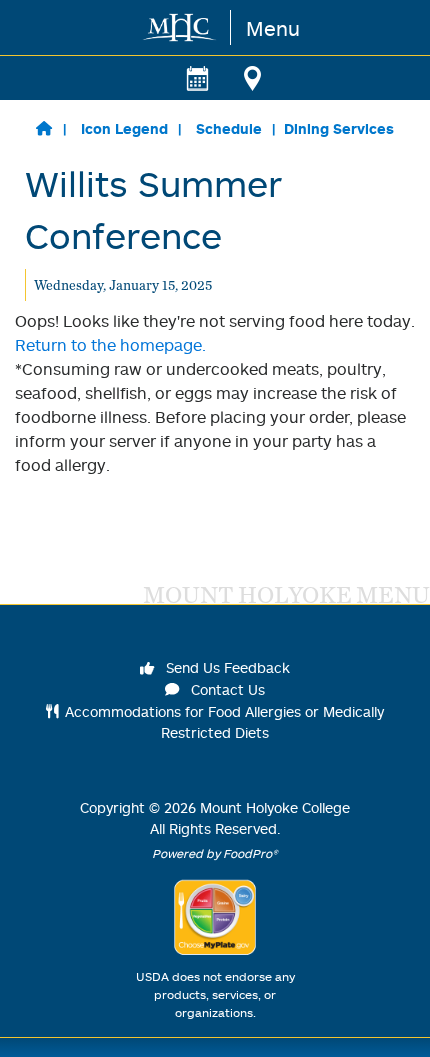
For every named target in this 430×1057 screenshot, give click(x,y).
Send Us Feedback (226, 667)
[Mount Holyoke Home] (180, 27)
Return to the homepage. (110, 345)
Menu (273, 28)
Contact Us (226, 689)
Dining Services (339, 128)
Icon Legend (124, 128)
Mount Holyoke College (275, 807)
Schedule (229, 128)
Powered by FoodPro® (215, 853)
